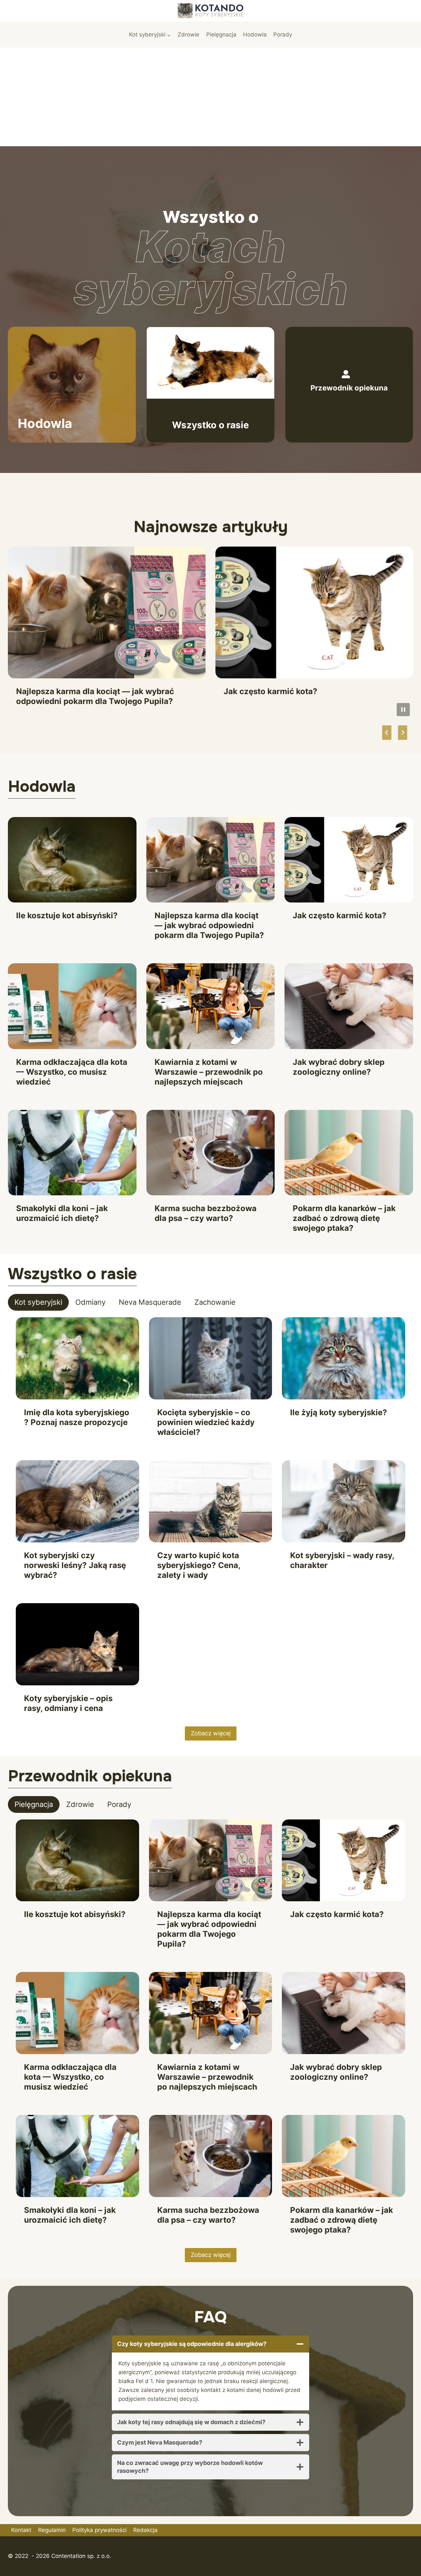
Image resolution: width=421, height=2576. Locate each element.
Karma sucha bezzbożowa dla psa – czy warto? (206, 1213)
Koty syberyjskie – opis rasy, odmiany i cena (68, 1703)
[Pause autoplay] (403, 710)
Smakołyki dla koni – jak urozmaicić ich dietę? (62, 1213)
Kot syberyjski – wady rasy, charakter (342, 1560)
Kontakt (21, 2530)
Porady (283, 35)
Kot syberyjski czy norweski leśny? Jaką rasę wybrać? (75, 1565)
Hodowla (255, 35)
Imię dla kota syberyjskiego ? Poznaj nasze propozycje (77, 1417)
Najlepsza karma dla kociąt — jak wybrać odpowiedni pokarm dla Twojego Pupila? (95, 696)
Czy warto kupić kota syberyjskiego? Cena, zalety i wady (199, 1565)
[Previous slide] (387, 733)
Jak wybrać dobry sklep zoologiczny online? (339, 1067)
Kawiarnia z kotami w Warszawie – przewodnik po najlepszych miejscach (209, 1072)
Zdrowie (188, 35)
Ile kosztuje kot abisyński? (67, 915)
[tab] (38, 1302)
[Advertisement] (210, 97)
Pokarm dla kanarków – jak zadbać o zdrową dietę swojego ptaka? (344, 1218)
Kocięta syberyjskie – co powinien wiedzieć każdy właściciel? (206, 1422)
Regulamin (52, 2530)
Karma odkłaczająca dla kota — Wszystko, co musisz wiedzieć (72, 1072)
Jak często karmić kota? (271, 691)
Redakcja (145, 2530)
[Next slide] (403, 733)
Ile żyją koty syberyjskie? (339, 1412)
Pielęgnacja (221, 35)
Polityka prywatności (99, 2530)
